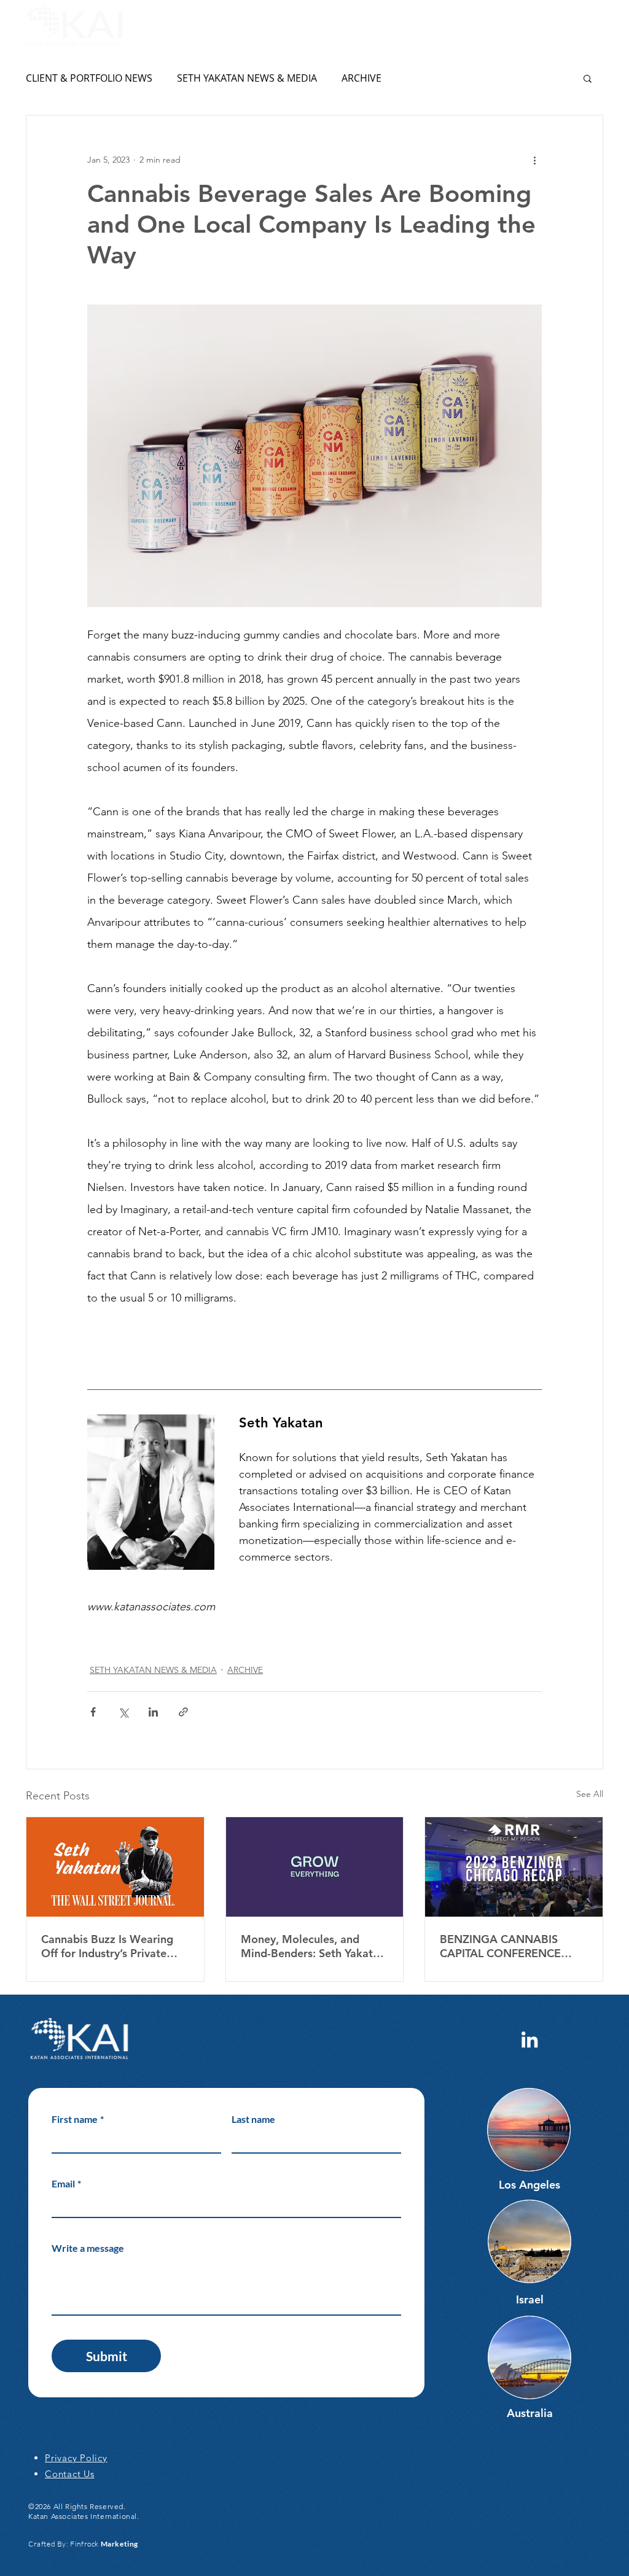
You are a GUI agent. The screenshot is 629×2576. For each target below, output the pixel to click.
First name (78, 2119)
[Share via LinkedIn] (153, 1712)
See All (590, 1794)
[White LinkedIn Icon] (529, 2039)
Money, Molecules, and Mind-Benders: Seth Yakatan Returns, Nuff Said (313, 1946)
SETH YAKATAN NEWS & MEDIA (247, 78)
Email (66, 2183)
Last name (253, 2119)
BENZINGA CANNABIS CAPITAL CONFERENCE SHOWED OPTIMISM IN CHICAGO (501, 1946)
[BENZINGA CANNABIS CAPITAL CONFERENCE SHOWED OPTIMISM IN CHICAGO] (514, 1867)
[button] (597, 26)
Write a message (88, 2248)
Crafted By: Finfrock (83, 2544)
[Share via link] (183, 1712)
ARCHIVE (361, 78)
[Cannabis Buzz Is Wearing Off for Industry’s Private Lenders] (115, 1867)
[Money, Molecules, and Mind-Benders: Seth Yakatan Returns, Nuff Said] (315, 1867)
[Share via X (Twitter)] (123, 1712)
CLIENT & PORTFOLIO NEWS (89, 78)
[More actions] (534, 160)
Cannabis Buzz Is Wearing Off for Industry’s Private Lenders (107, 1946)
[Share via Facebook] (93, 1712)
